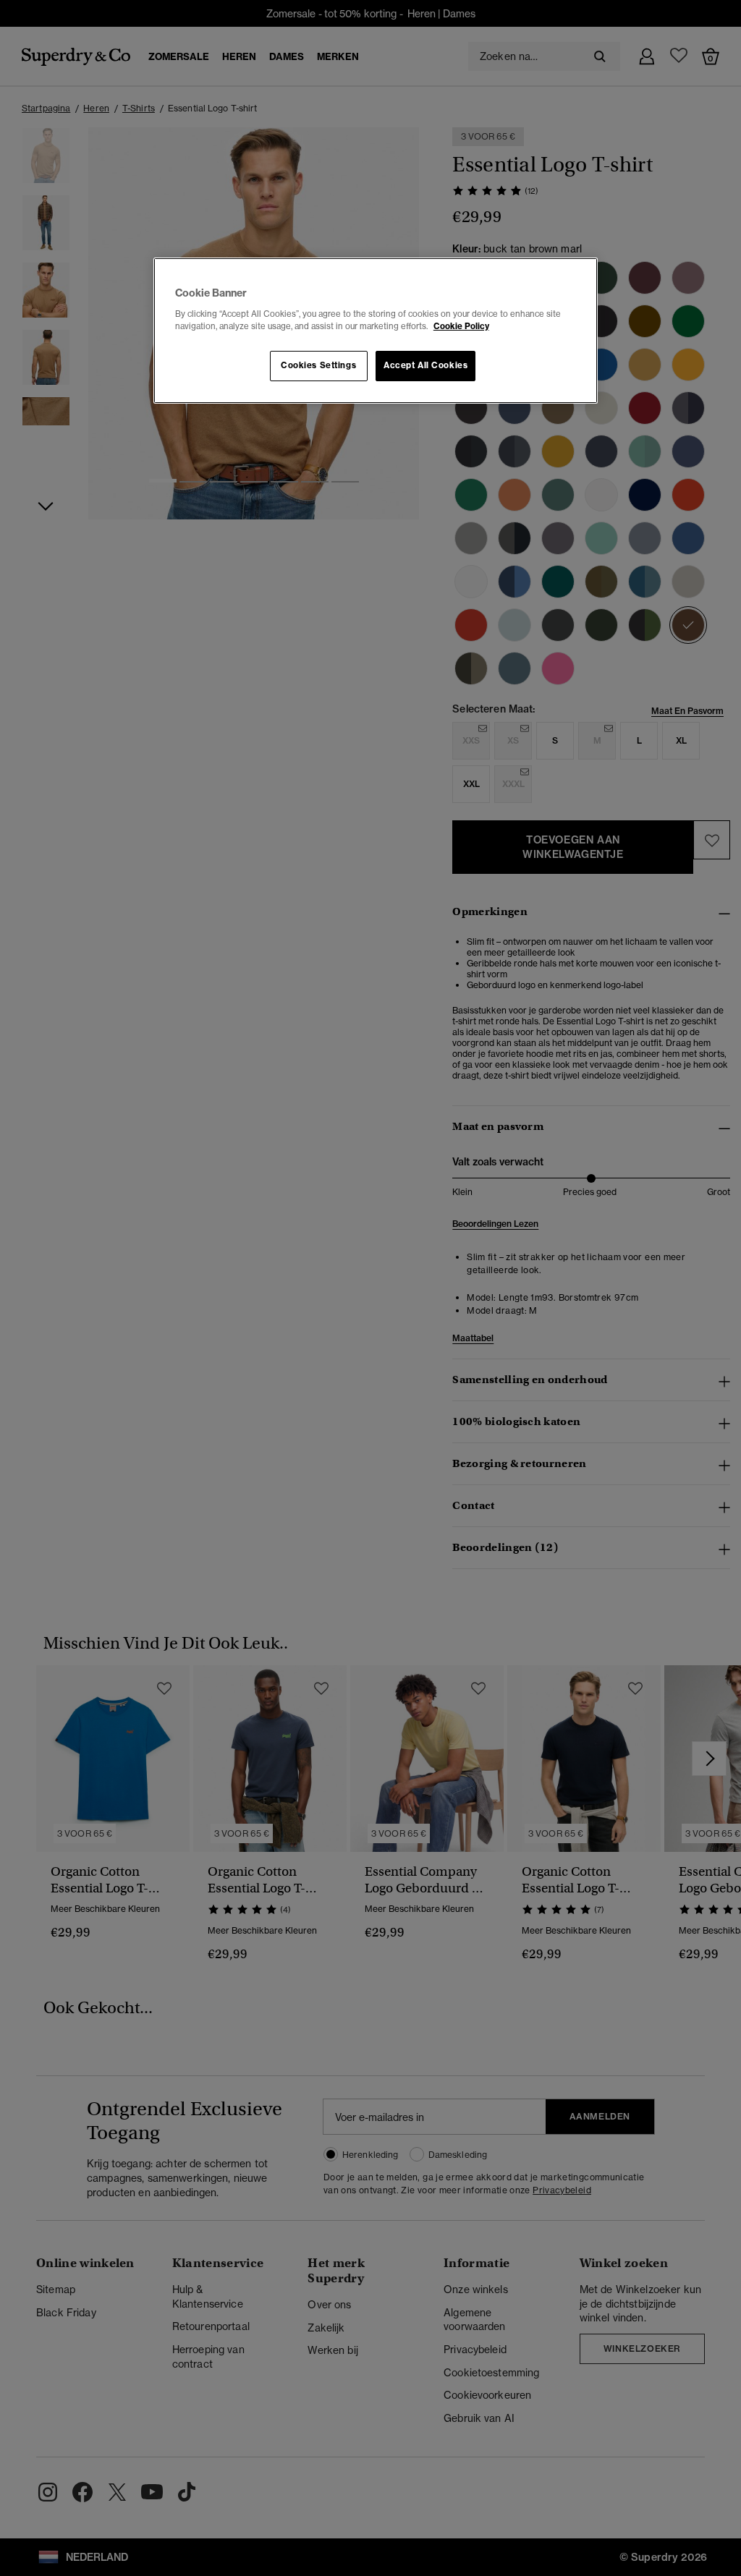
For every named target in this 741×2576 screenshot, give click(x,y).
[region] (376, 331)
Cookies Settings (318, 365)
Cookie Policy (461, 326)
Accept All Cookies (425, 365)
